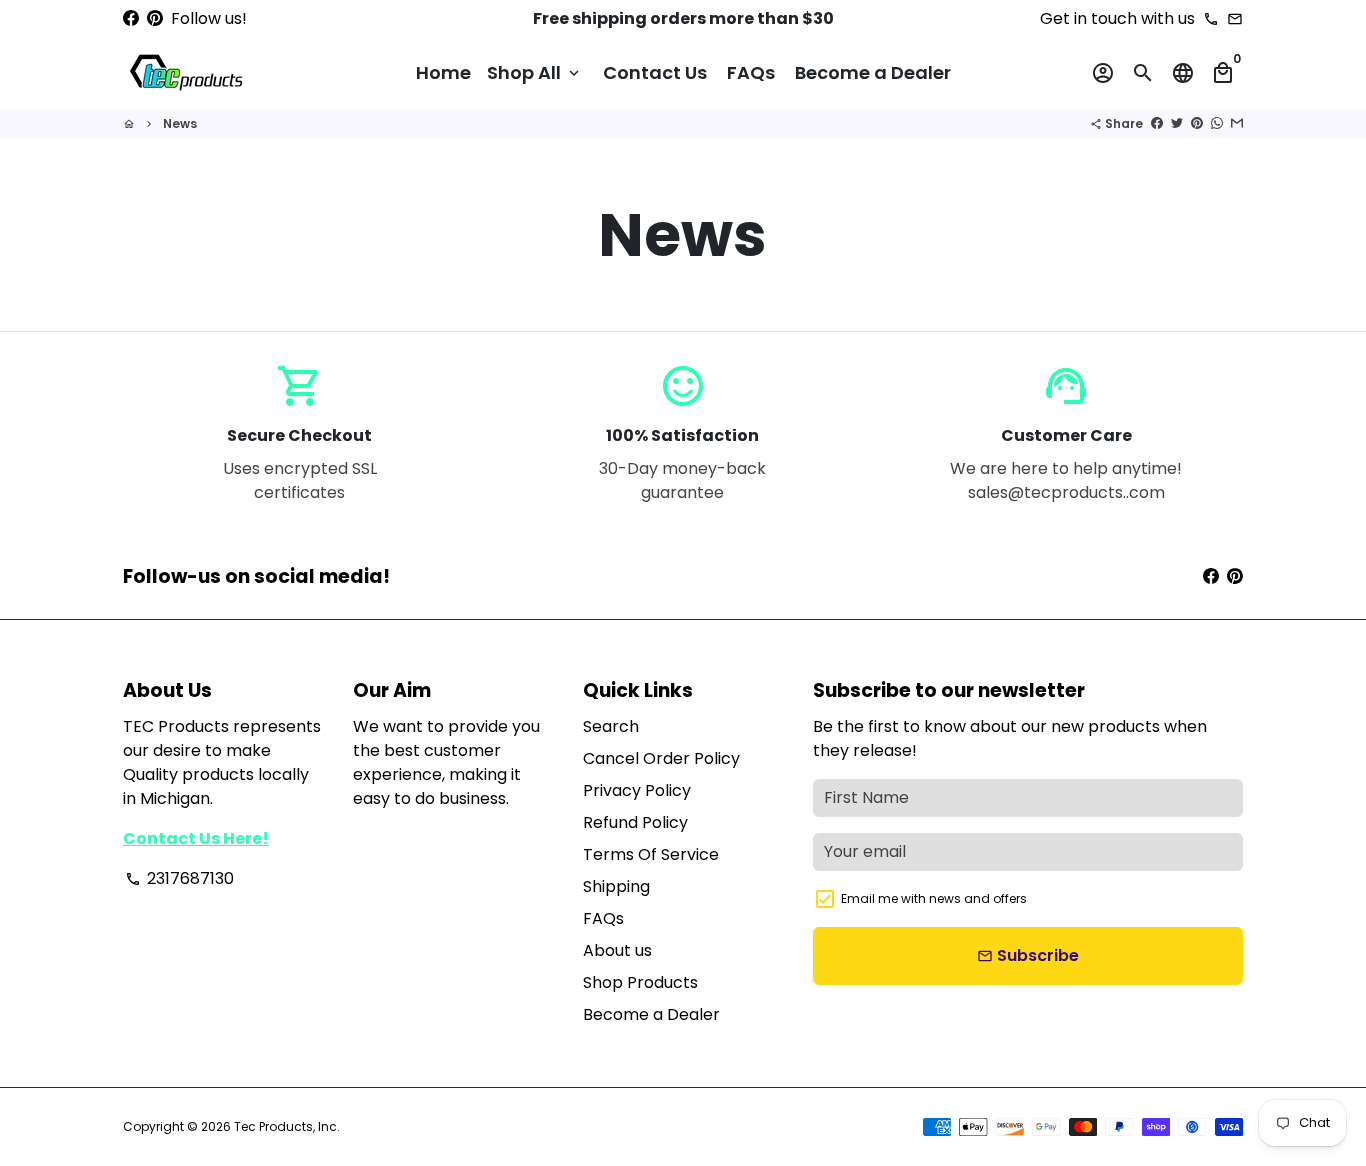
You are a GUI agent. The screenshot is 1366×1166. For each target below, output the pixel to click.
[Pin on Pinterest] (1197, 123)
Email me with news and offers (934, 898)
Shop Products (640, 982)
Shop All (535, 72)
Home (443, 72)
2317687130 (179, 878)
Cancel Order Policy (661, 758)
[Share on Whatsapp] (1217, 123)
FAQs (751, 72)
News (180, 123)
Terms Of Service (651, 854)
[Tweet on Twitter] (1177, 123)
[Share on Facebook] (1157, 123)
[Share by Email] (1237, 123)
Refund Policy (635, 822)
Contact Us (655, 72)
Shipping (616, 886)
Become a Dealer (873, 72)
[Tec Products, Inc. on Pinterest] (155, 18)
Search (611, 726)
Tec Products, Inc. (287, 1126)
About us (617, 950)
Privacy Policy (637, 790)
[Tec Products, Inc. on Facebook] (131, 18)
